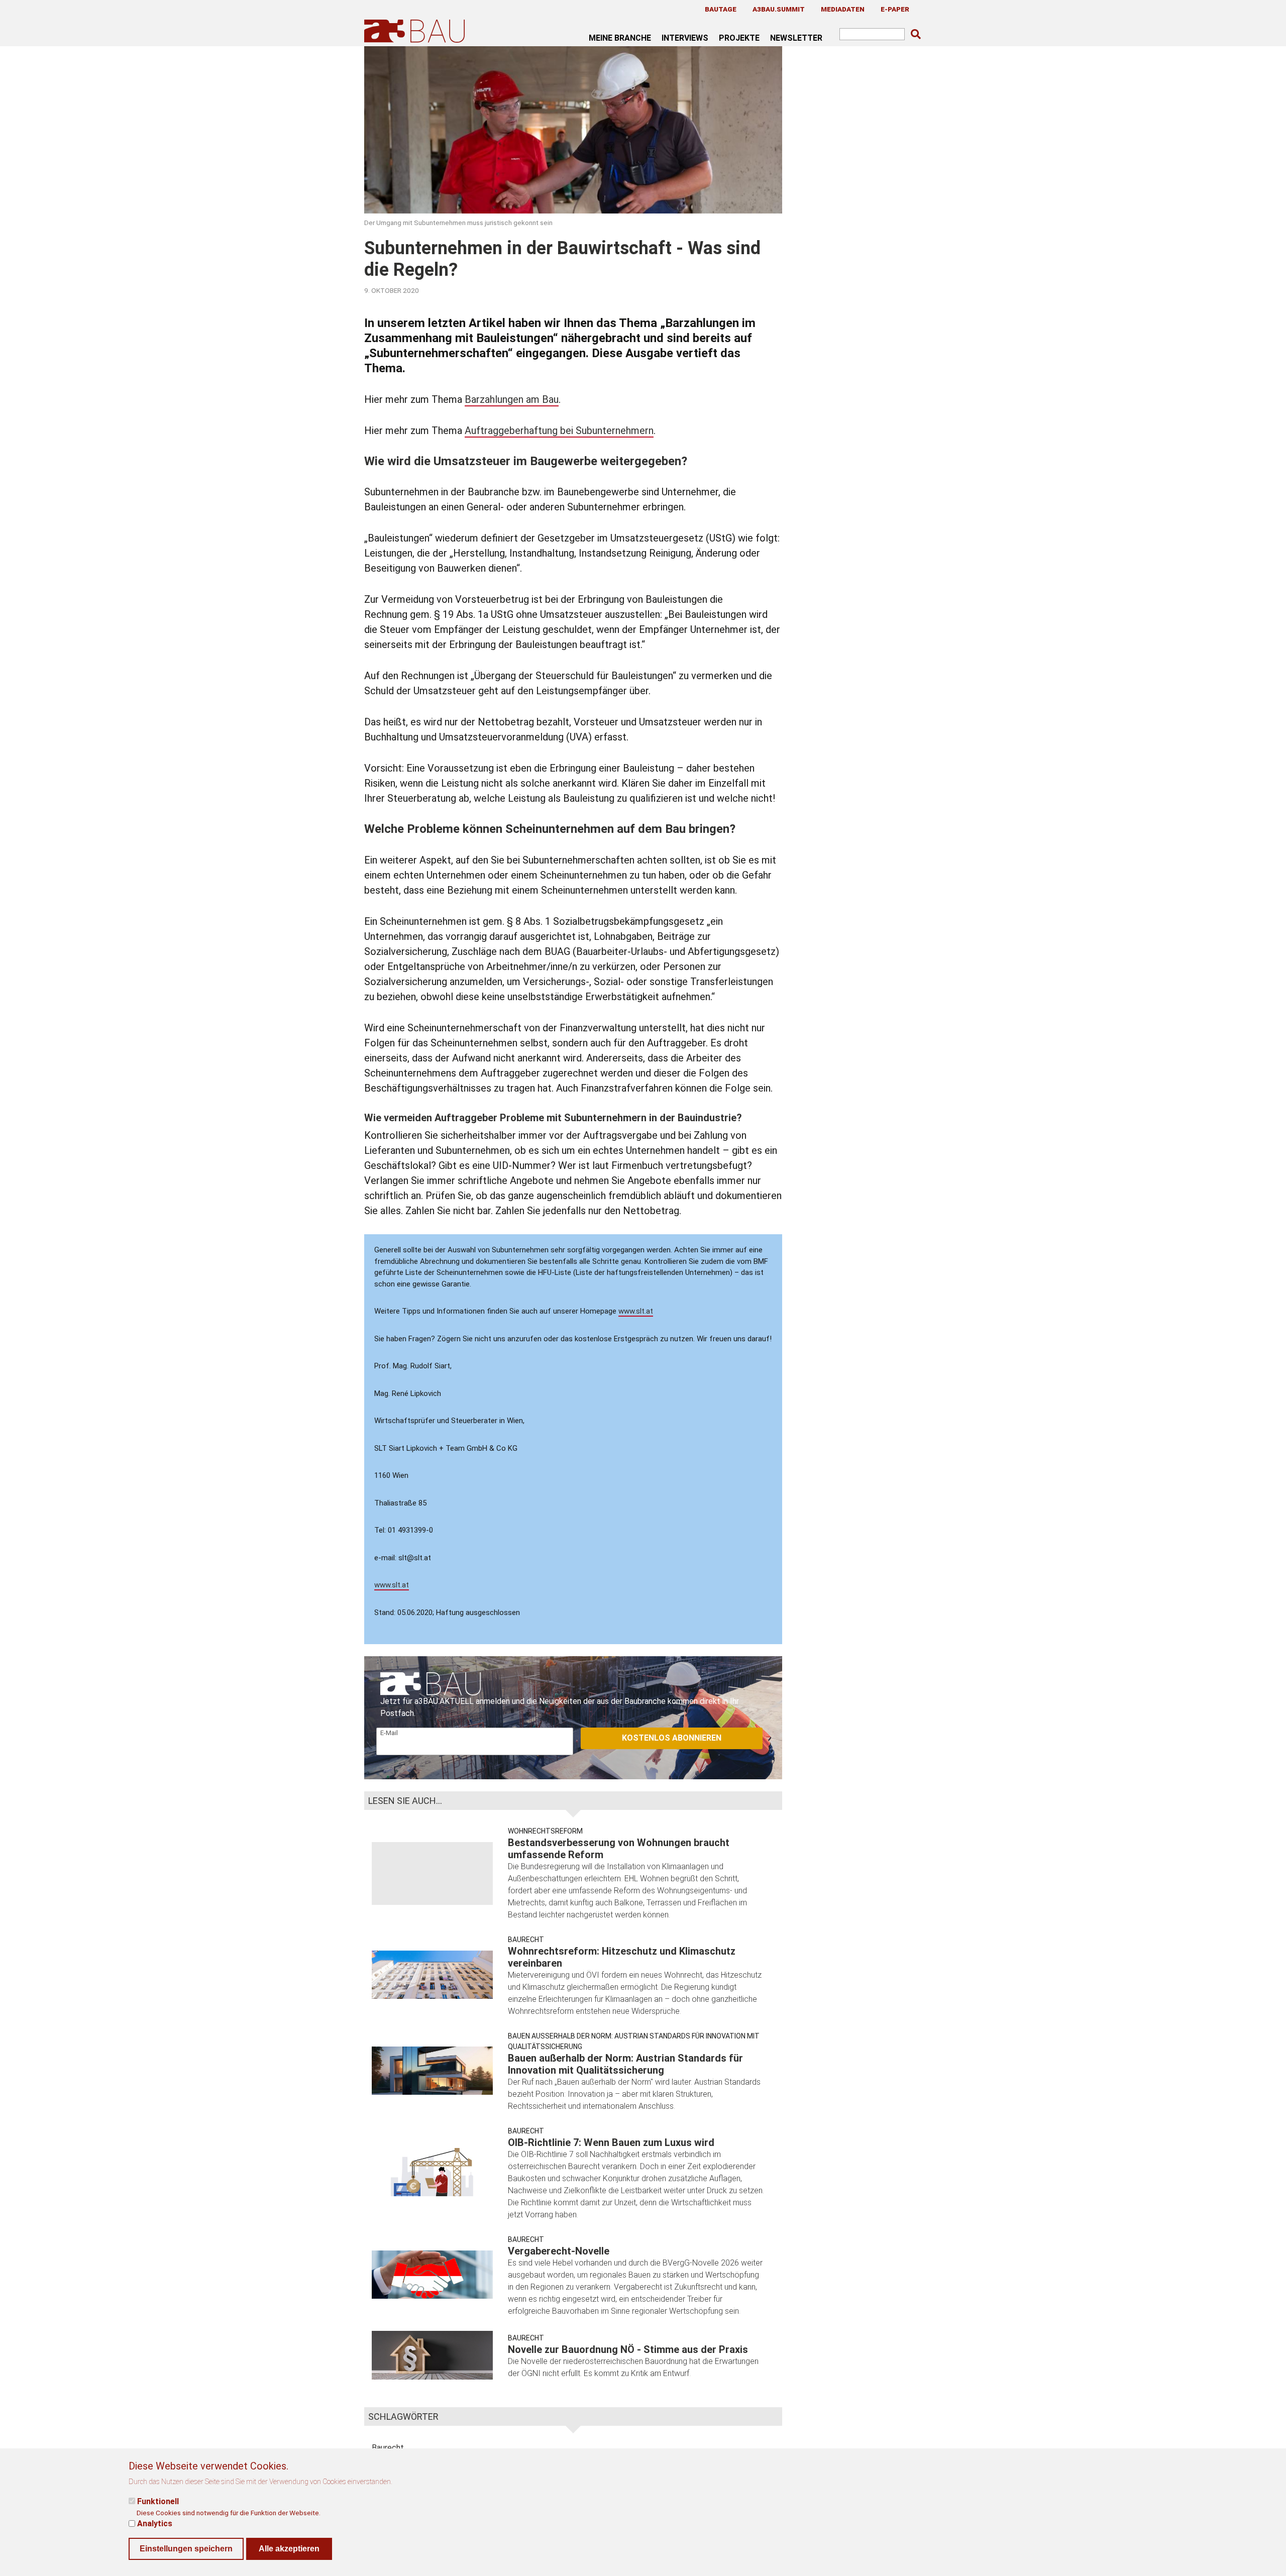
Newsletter (796, 38)
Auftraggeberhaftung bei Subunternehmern (559, 431)
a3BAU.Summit (779, 9)
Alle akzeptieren (289, 2549)
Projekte (739, 38)
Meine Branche (620, 38)
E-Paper (895, 9)
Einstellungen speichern (186, 2549)
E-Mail (389, 1733)
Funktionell (158, 2501)
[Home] (416, 31)
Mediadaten (843, 9)
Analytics (155, 2524)
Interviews (685, 38)
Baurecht (526, 1940)
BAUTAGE (721, 9)
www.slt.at (636, 1311)
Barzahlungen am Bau (512, 399)
